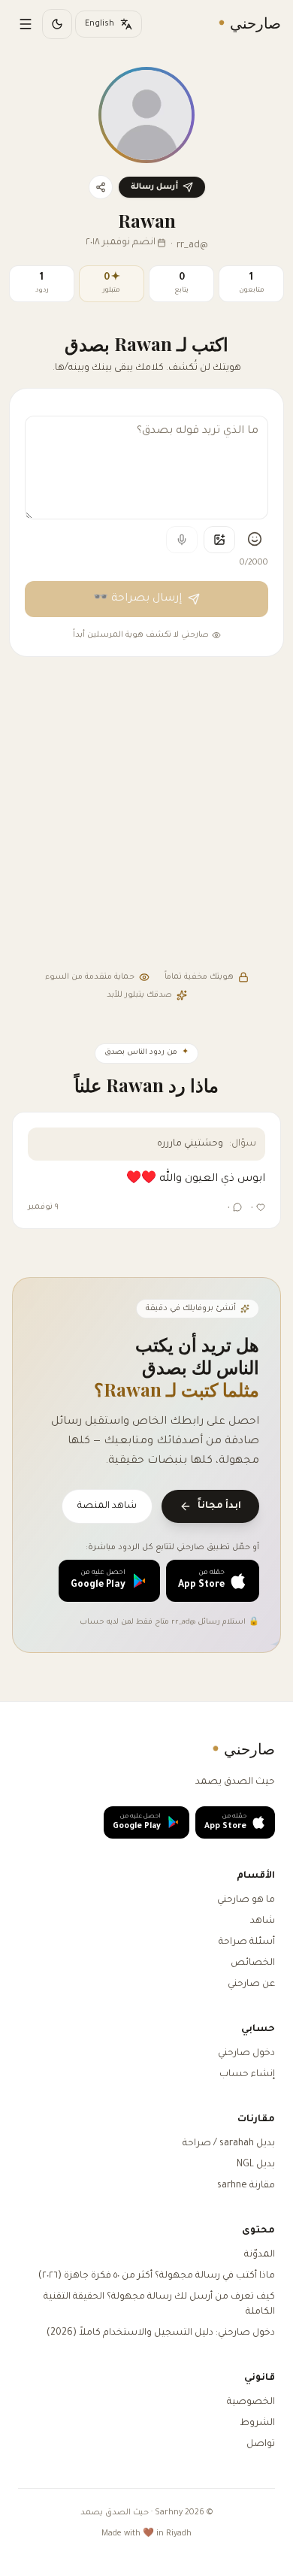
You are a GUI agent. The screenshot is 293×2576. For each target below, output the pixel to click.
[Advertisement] (146, 816)
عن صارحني (251, 1984)
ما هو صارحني (246, 1900)
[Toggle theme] (57, 24)
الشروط (257, 2423)
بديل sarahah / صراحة (229, 2144)
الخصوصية (251, 2402)
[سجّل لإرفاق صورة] (219, 540)
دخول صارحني (246, 2054)
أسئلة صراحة (247, 1942)
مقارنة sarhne (246, 2186)
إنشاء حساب (247, 2075)
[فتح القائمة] (26, 24)
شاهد (263, 1921)
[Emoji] (255, 539)
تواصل (261, 2444)
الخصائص (253, 1963)
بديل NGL (256, 2165)
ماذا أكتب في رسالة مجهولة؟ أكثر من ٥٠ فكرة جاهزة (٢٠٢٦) (157, 2276)
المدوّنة (260, 2255)
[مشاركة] (101, 187)
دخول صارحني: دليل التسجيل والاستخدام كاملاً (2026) (161, 2333)
